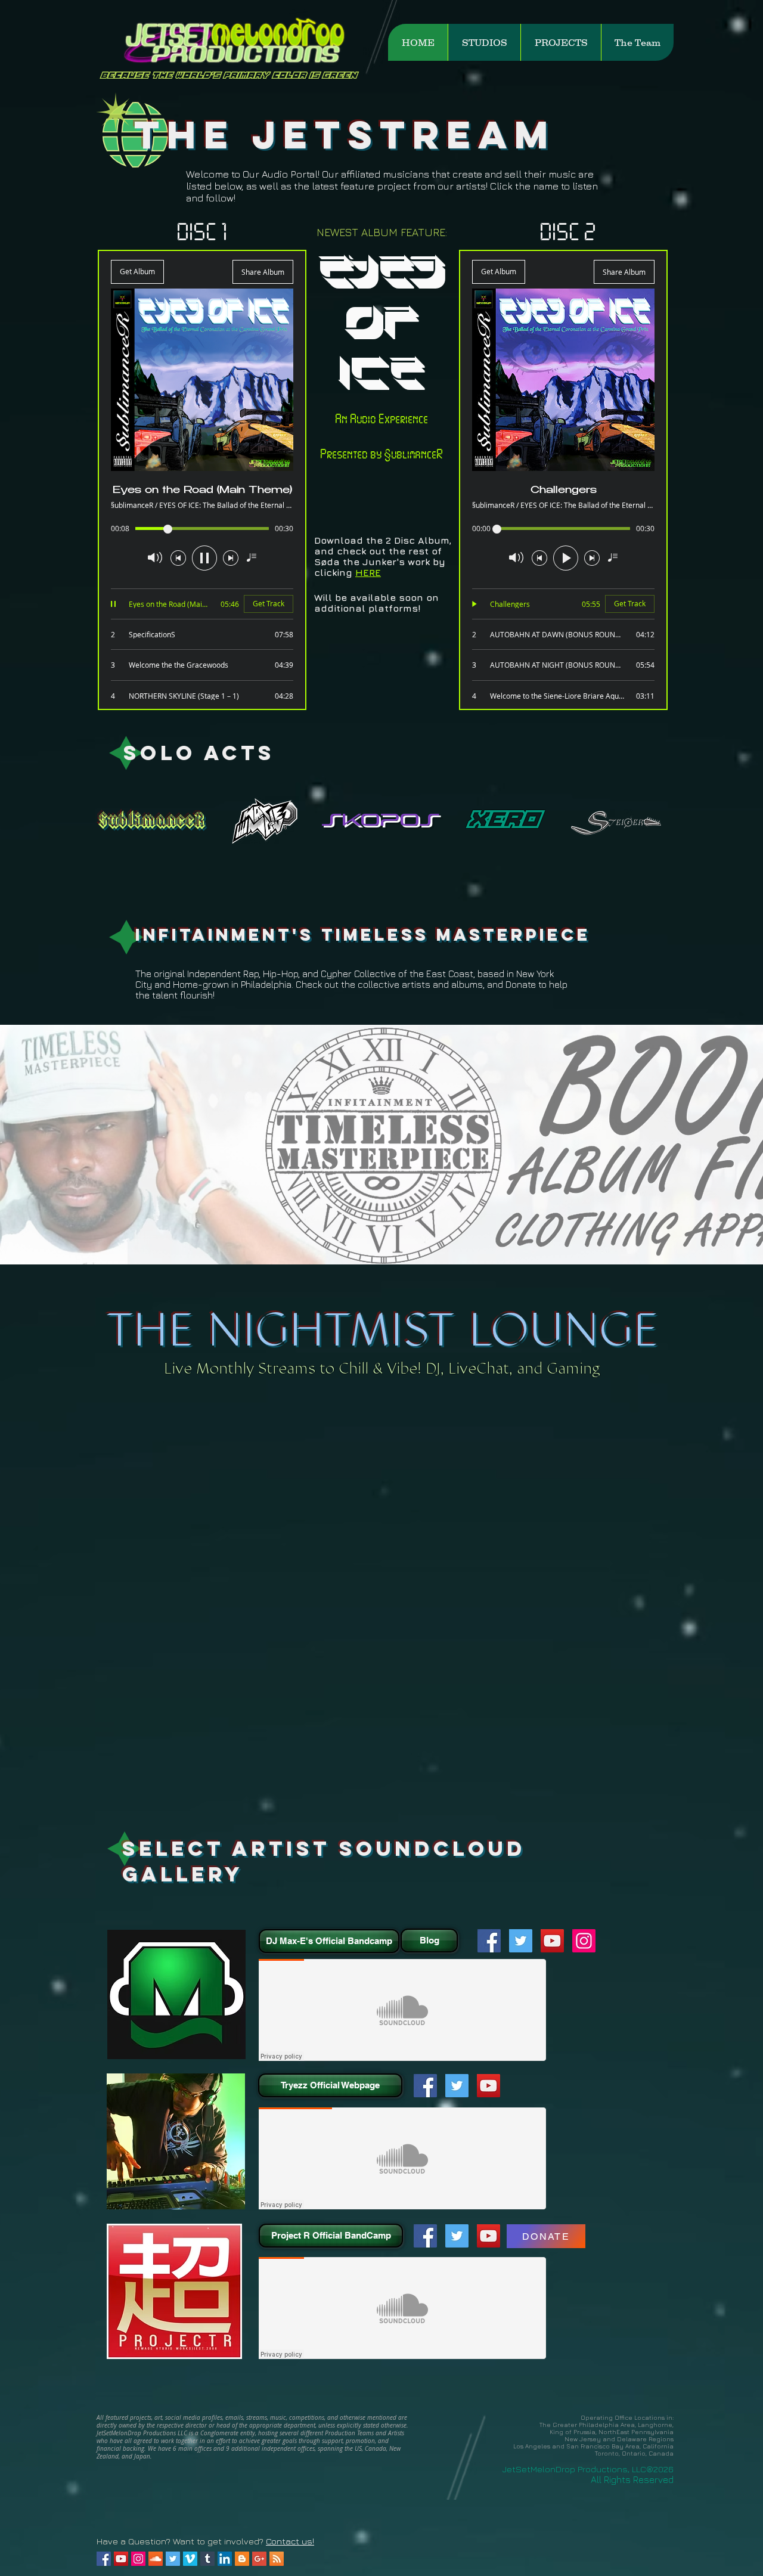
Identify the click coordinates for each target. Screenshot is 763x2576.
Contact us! (290, 2541)
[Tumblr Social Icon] (207, 2559)
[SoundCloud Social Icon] (156, 2559)
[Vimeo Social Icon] (190, 2559)
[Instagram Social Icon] (584, 1941)
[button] (484, 42)
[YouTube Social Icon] (552, 1941)
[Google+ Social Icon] (259, 2559)
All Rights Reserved (632, 2479)
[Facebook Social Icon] (489, 1941)
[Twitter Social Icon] (521, 1941)
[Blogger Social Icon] (242, 2559)
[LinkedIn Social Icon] (225, 2559)
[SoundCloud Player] (402, 2010)
